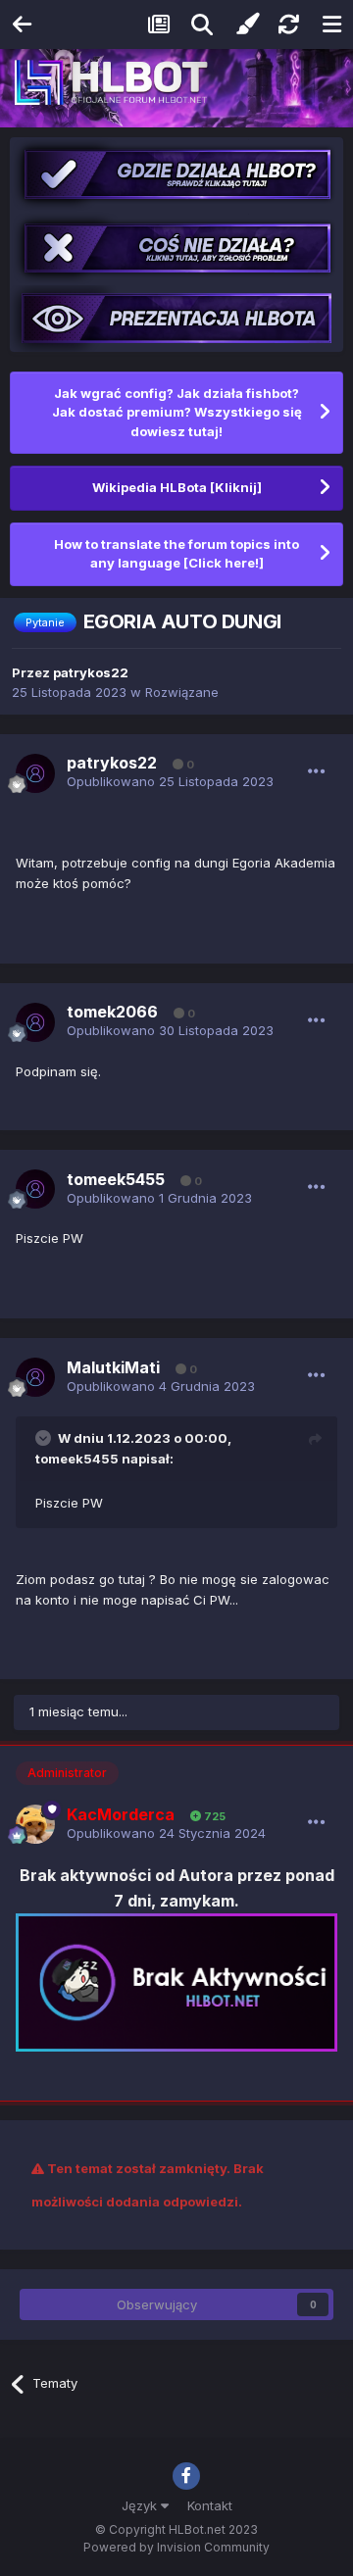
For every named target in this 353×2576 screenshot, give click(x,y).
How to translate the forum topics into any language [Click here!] (176, 554)
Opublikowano (170, 781)
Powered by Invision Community (176, 2547)
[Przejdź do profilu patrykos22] (35, 773)
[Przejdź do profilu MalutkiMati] (35, 1377)
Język (141, 2505)
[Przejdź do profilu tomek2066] (35, 1022)
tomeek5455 (77, 1459)
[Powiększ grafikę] (176, 1981)
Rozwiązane (182, 692)
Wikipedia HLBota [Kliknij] (177, 487)
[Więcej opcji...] (317, 771)
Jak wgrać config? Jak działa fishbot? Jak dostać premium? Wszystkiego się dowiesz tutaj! (177, 412)
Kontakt (210, 2505)
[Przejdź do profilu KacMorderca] (35, 1824)
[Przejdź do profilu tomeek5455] (35, 1189)
